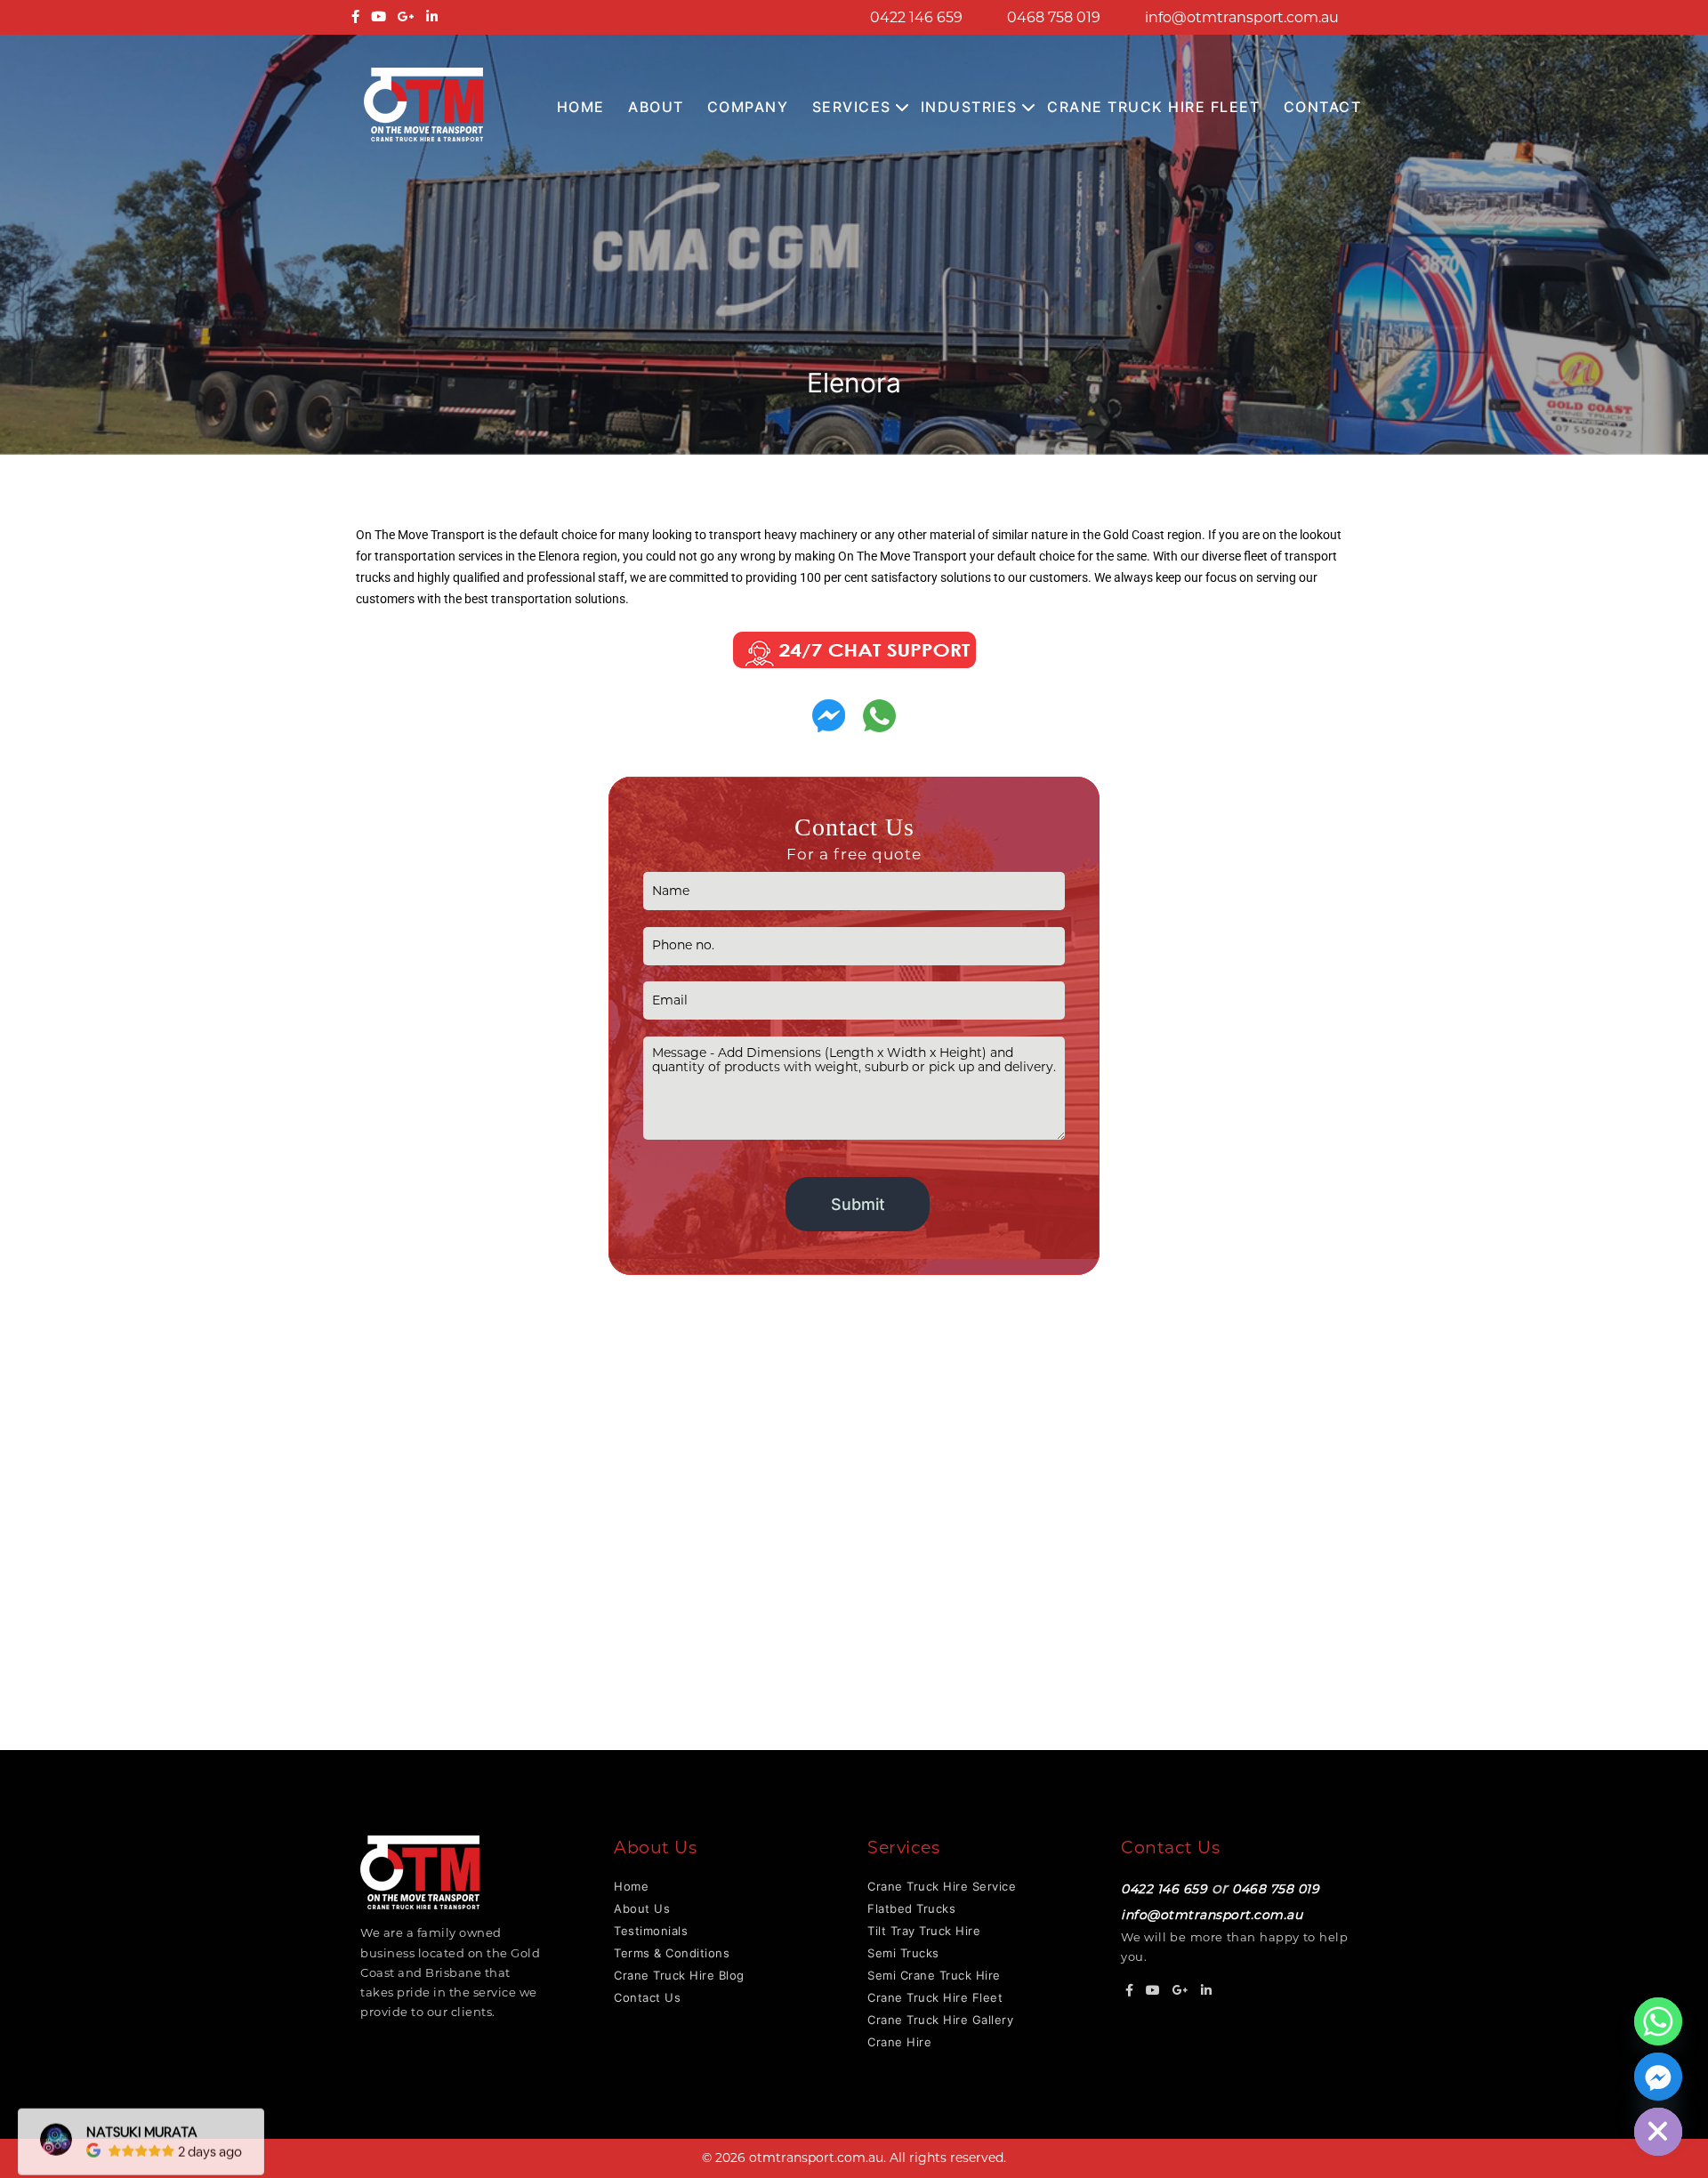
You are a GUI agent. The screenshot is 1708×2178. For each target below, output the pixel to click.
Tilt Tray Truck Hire (924, 1931)
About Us (642, 1908)
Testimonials (651, 1931)
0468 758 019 (1054, 17)
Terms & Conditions (672, 1953)
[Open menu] (902, 108)
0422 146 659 (916, 17)
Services (852, 107)
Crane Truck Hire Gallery (940, 2020)
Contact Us (647, 1997)
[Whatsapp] (1658, 2021)
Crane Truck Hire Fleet (1153, 107)
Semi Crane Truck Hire (934, 1975)
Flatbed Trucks (911, 1908)
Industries (969, 107)
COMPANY (748, 107)
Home (581, 107)
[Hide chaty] (1658, 2132)
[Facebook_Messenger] (1658, 2077)
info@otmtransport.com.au (1242, 17)
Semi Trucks (903, 1953)
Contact (1323, 107)
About (656, 107)
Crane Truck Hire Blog (679, 1975)
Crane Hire (899, 2042)
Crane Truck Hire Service (942, 1886)
